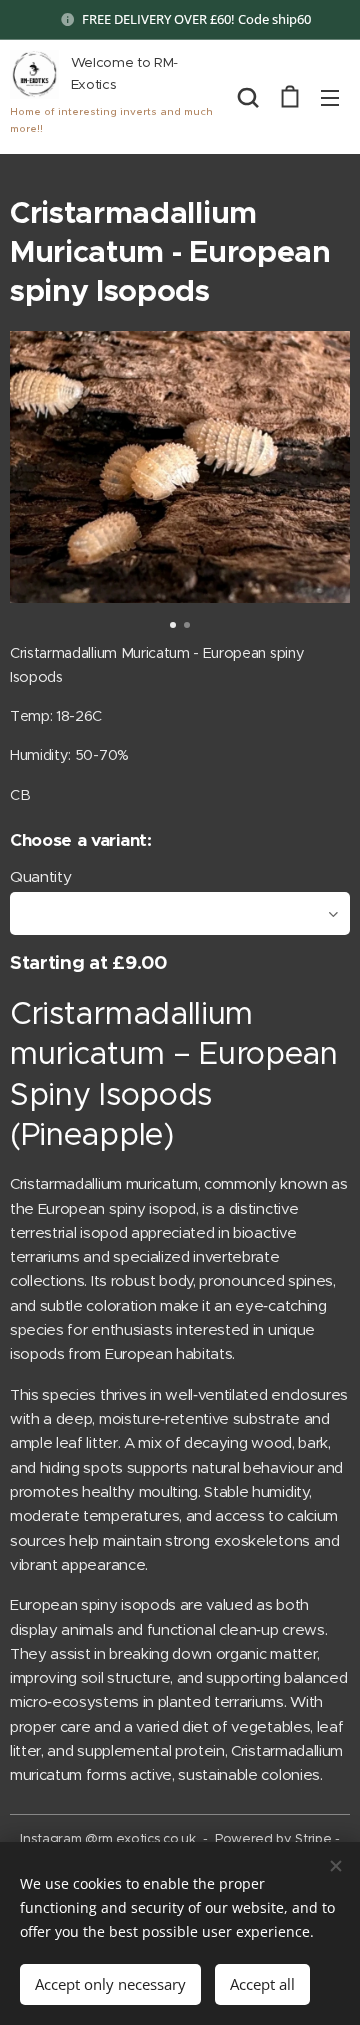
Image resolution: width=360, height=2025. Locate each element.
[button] (248, 97)
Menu (330, 97)
